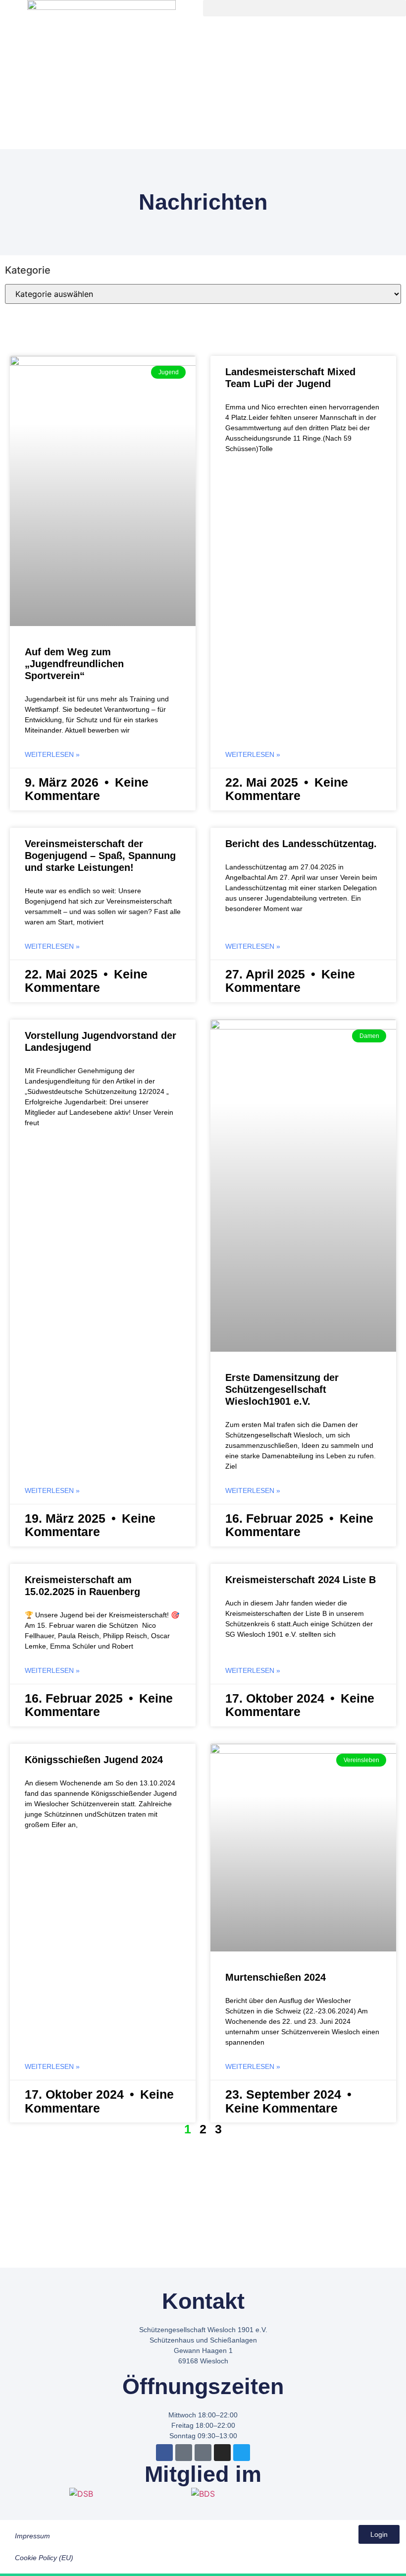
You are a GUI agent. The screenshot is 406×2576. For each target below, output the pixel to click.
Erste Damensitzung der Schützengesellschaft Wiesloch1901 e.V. (282, 1389)
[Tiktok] (203, 2453)
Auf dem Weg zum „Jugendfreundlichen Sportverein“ (74, 664)
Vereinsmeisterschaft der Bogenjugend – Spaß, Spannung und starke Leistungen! (100, 856)
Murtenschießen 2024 (276, 1977)
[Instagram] (222, 2453)
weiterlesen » (52, 754)
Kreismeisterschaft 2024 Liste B (301, 1580)
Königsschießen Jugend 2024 (94, 1760)
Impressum (32, 2536)
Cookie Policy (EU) (44, 2558)
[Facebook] (164, 2453)
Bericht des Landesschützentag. (301, 844)
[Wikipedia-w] (184, 2453)
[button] (304, 8)
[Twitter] (242, 2453)
